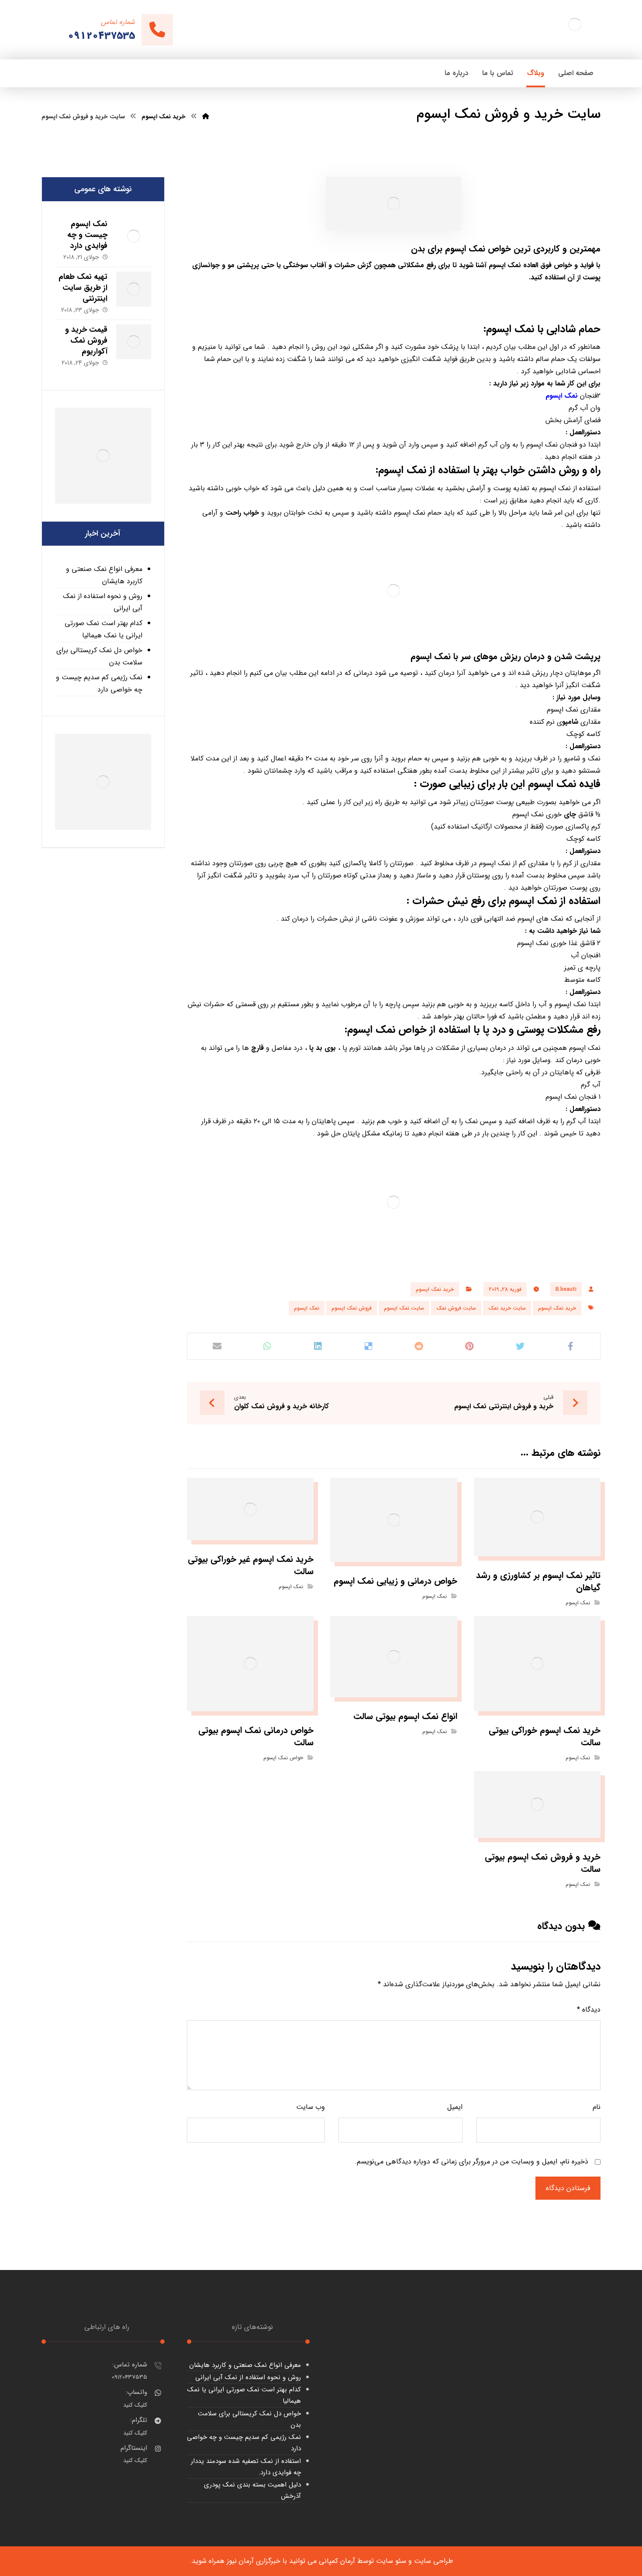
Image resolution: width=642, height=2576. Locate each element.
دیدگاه (589, 2010)
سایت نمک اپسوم (404, 1308)
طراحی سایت (433, 2561)
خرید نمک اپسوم (435, 1289)
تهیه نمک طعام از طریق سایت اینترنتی (83, 288)
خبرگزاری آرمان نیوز (254, 2561)
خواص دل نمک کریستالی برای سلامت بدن (99, 656)
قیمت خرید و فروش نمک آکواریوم (86, 340)
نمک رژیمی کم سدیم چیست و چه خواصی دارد (99, 683)
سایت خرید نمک (507, 1308)
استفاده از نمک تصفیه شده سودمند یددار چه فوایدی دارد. (246, 2467)
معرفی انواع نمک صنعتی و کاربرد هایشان (104, 575)
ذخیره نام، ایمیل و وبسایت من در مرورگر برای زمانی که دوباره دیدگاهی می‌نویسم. (471, 2162)
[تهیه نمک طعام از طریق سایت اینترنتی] (134, 289)
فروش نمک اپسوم (352, 1308)
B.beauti (566, 1289)
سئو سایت (391, 2561)
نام (597, 2107)
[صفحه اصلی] (206, 117)
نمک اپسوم (562, 396)
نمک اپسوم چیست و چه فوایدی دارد (87, 235)
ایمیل (455, 2107)
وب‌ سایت (311, 2107)
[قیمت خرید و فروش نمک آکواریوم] (134, 342)
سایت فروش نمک (456, 1308)
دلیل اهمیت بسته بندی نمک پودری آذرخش (252, 2490)
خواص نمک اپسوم (283, 1758)
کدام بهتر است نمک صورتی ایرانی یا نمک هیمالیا (104, 629)
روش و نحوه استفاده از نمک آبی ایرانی (103, 602)
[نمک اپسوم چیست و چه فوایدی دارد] (134, 236)
